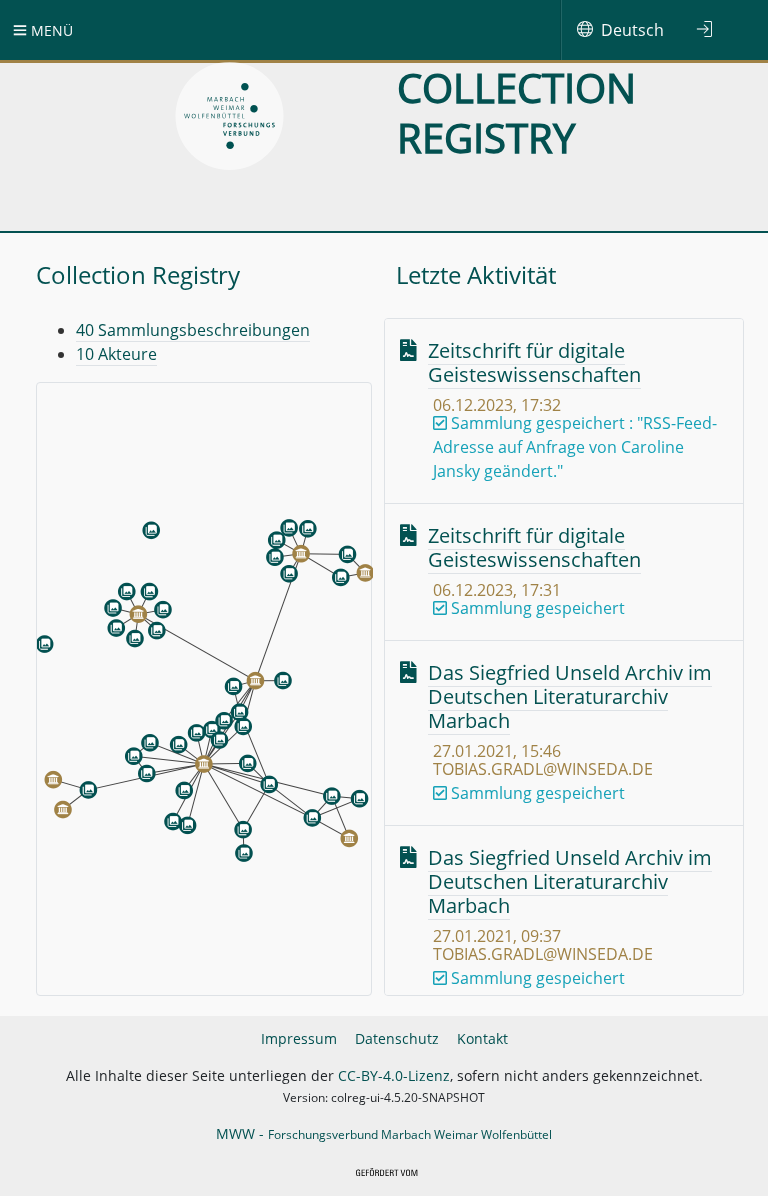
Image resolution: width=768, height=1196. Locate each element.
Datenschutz (397, 1038)
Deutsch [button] (632, 30)
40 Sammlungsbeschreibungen (193, 330)
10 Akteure (116, 354)
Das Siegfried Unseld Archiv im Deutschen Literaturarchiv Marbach (570, 696)
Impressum (299, 1038)
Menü (50, 30)
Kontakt (482, 1038)
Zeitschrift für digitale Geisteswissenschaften (534, 362)
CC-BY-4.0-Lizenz (394, 1075)
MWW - (384, 1133)
